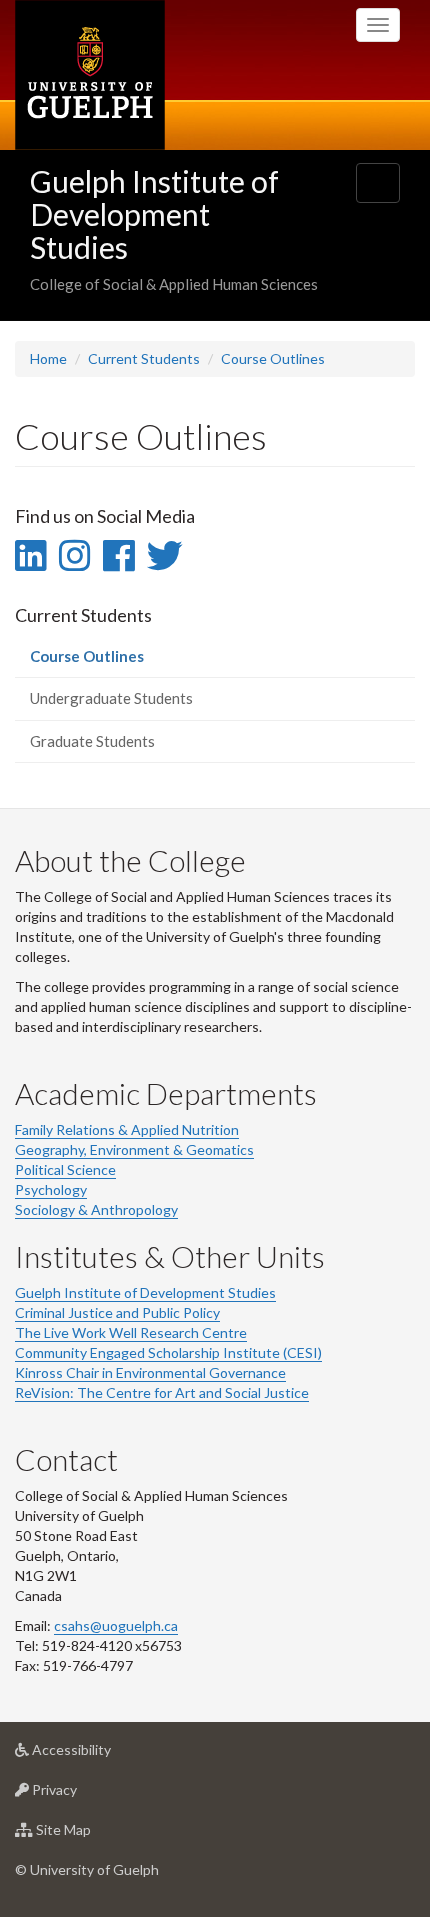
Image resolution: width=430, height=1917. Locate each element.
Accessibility (101, 1755)
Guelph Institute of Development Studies (154, 214)
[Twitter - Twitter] (165, 555)
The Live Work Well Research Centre (131, 1332)
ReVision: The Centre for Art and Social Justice (162, 1392)
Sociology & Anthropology (96, 1209)
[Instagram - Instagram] (74, 555)
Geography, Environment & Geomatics (134, 1149)
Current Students (144, 358)
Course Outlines (273, 358)
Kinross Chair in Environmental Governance (150, 1372)
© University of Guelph (87, 1869)
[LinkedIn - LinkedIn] (30, 555)
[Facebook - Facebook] (118, 555)
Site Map (93, 1835)
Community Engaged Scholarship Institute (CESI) (168, 1352)
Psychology (51, 1189)
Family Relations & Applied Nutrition (127, 1129)
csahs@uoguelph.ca (116, 1625)
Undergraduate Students (111, 698)
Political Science (65, 1169)
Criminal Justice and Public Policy (117, 1312)
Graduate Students (92, 741)
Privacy (84, 1795)
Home (48, 358)
